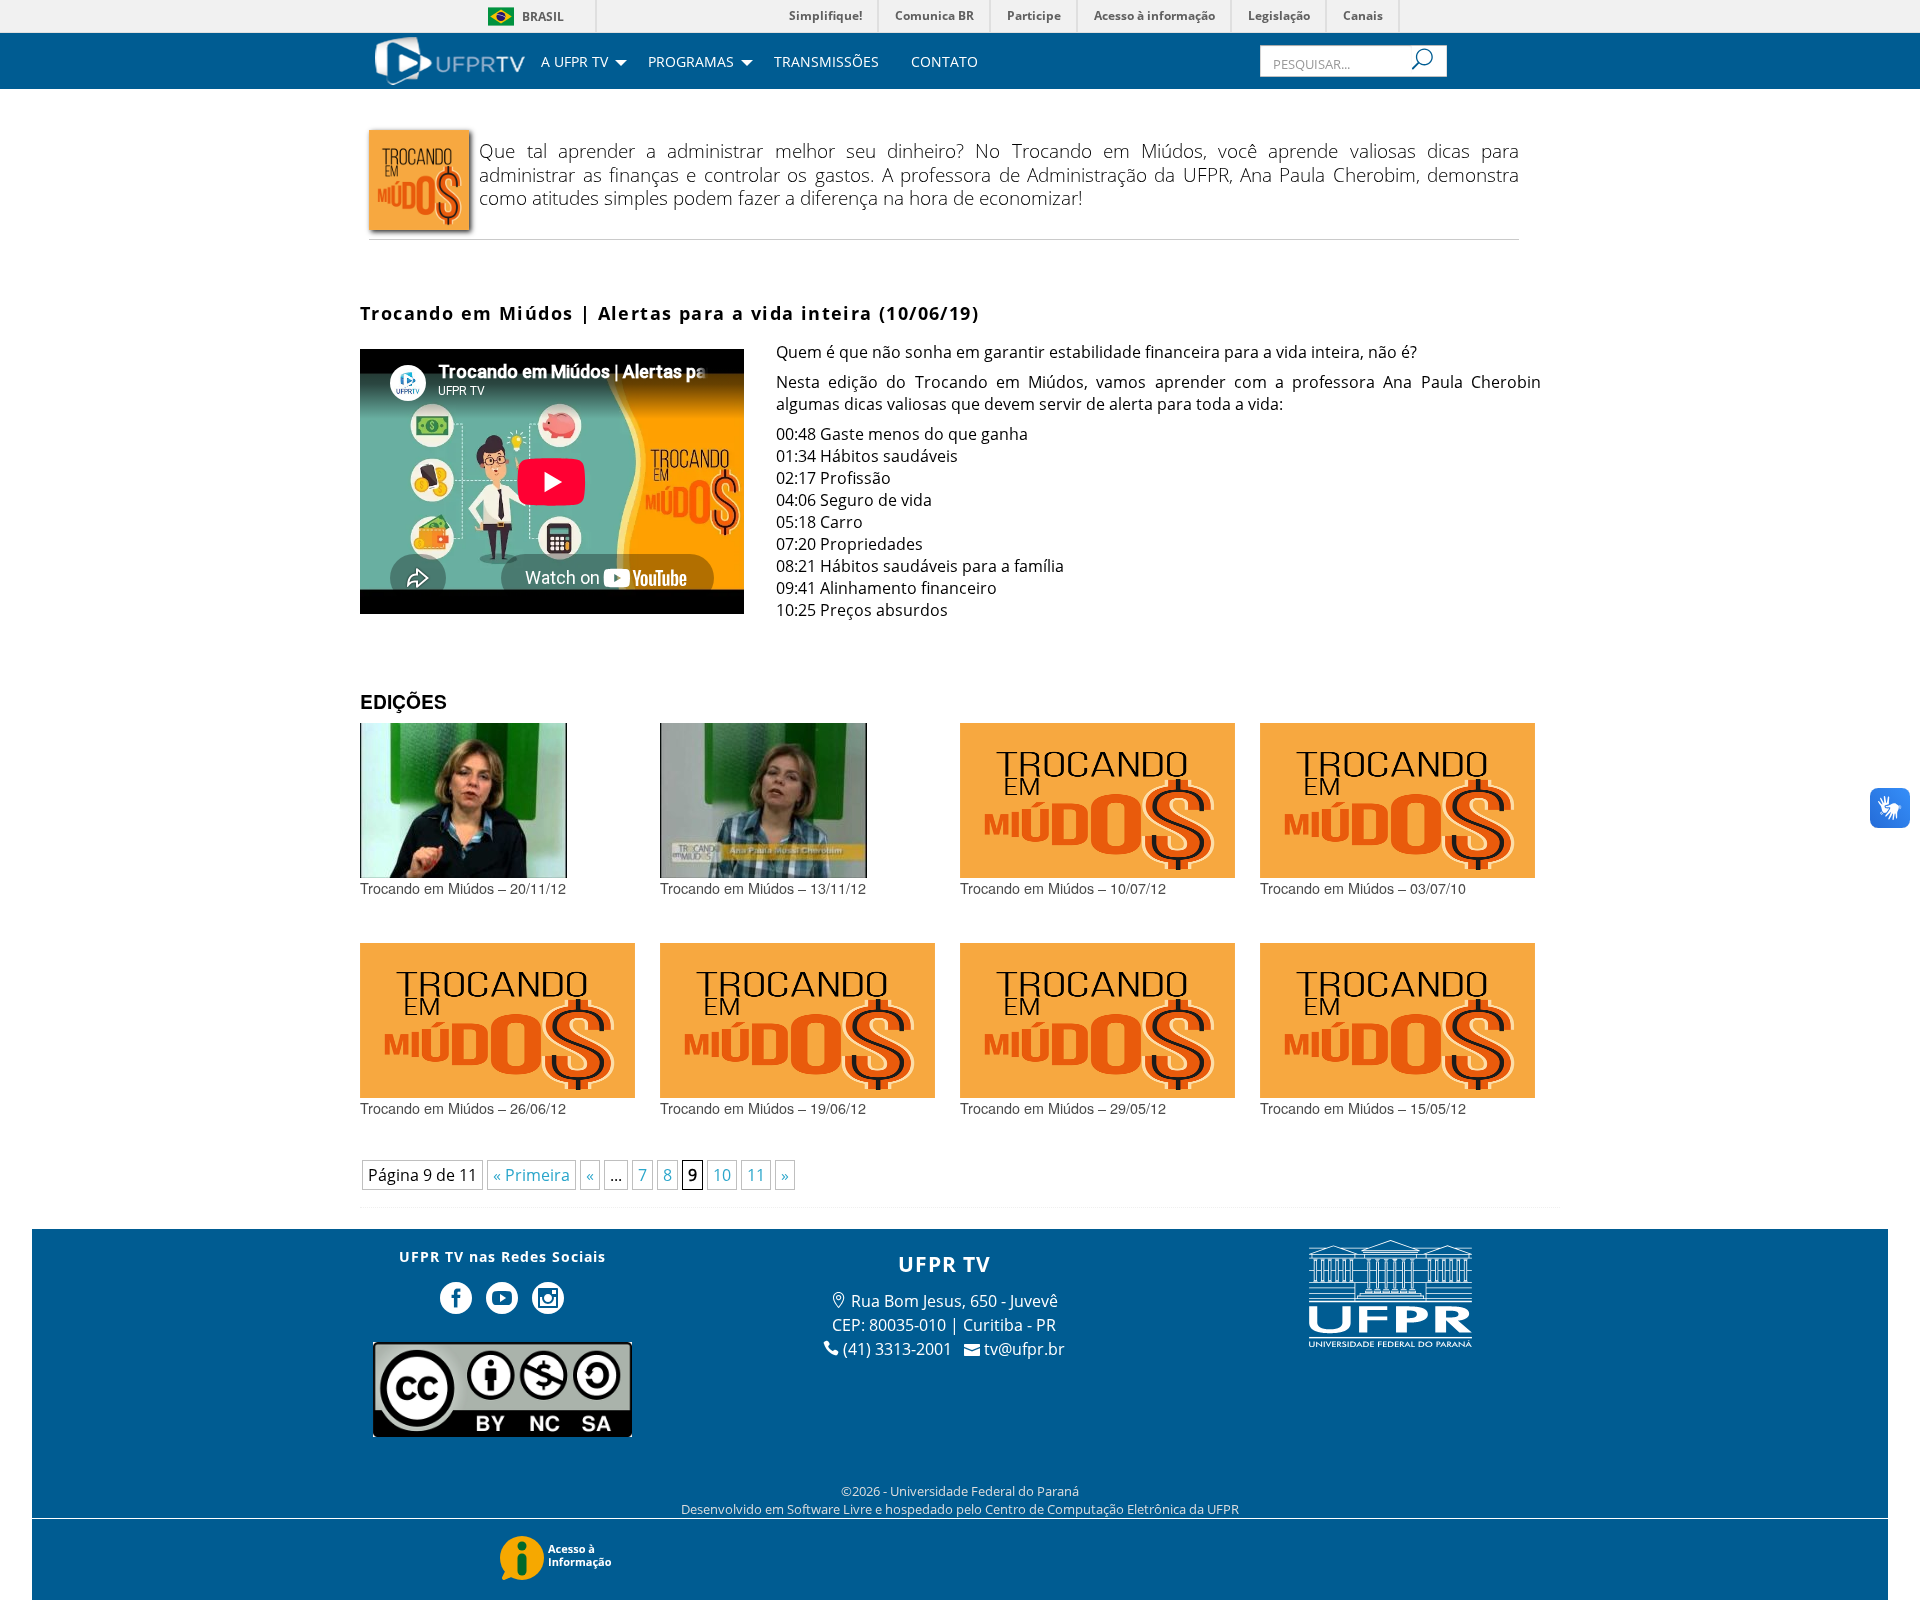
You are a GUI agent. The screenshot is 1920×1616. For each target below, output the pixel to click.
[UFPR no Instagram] (548, 1306)
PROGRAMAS (691, 63)
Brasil (543, 16)
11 (756, 1175)
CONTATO (944, 63)
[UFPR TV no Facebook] (459, 1306)
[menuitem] (450, 59)
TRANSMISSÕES (826, 63)
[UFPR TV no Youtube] (504, 1306)
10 (722, 1175)
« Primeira (531, 1175)
